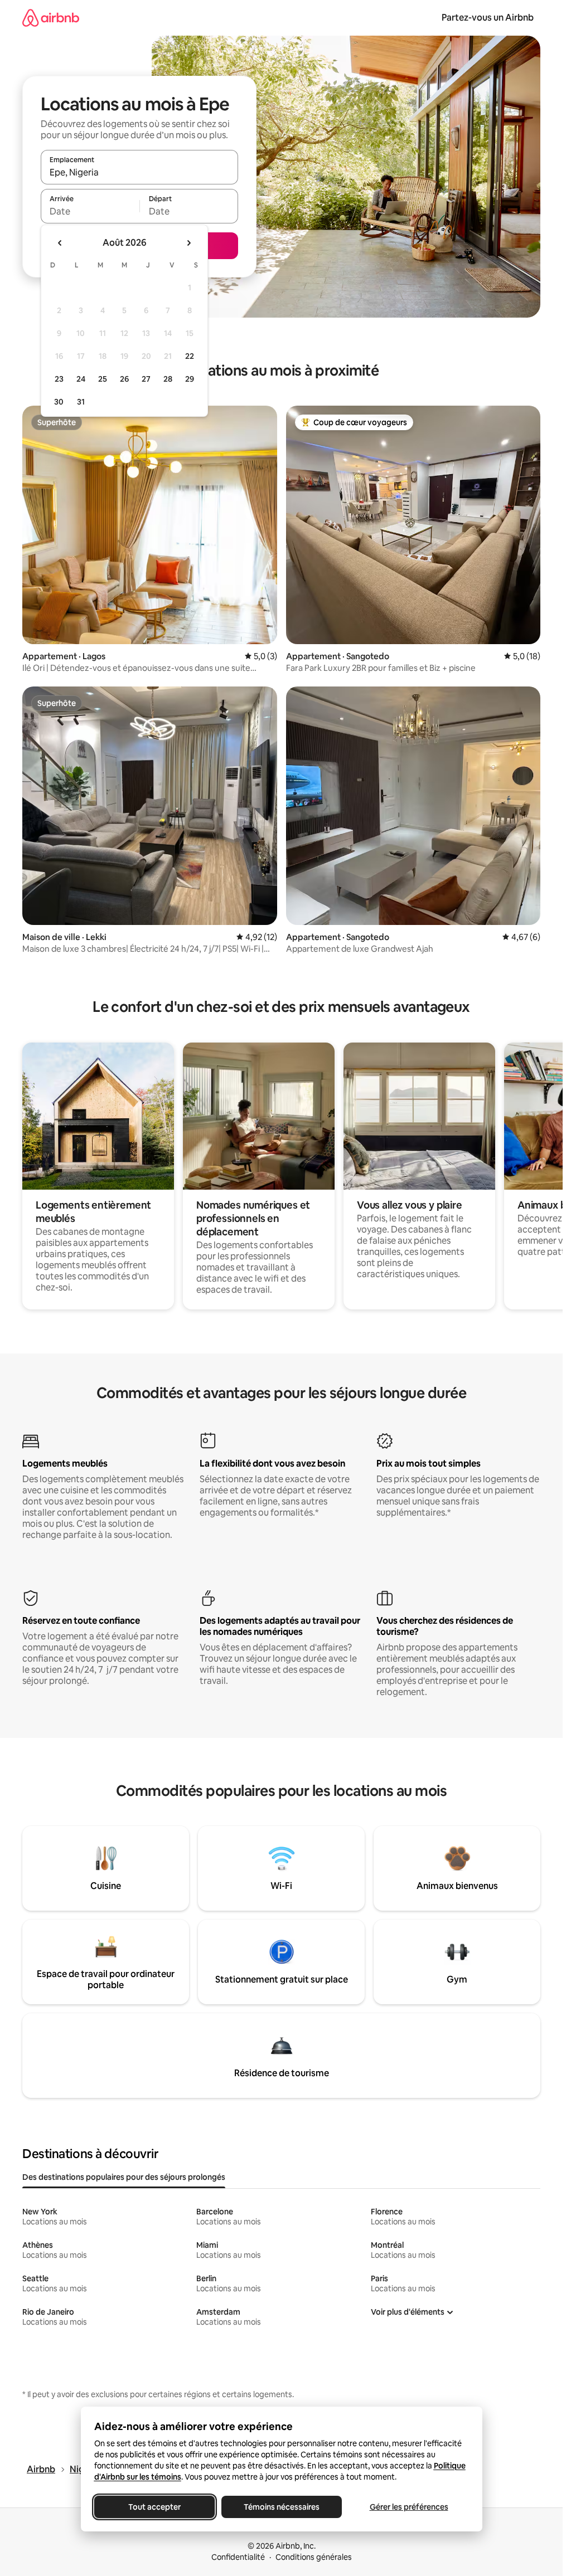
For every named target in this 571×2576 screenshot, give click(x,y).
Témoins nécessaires (282, 2507)
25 (103, 379)
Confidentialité (238, 2557)
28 (168, 379)
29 (190, 379)
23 (59, 379)
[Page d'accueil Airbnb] (51, 18)
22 (190, 356)
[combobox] (139, 172)
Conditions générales (314, 2557)
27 (146, 379)
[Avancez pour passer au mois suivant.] (188, 243)
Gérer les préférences (408, 2507)
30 (59, 402)
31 (81, 402)
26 (124, 379)
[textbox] (90, 211)
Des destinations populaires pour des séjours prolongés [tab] (124, 2177)
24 (81, 379)
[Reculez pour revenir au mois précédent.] (60, 243)
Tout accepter (154, 2507)
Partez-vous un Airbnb (488, 18)
